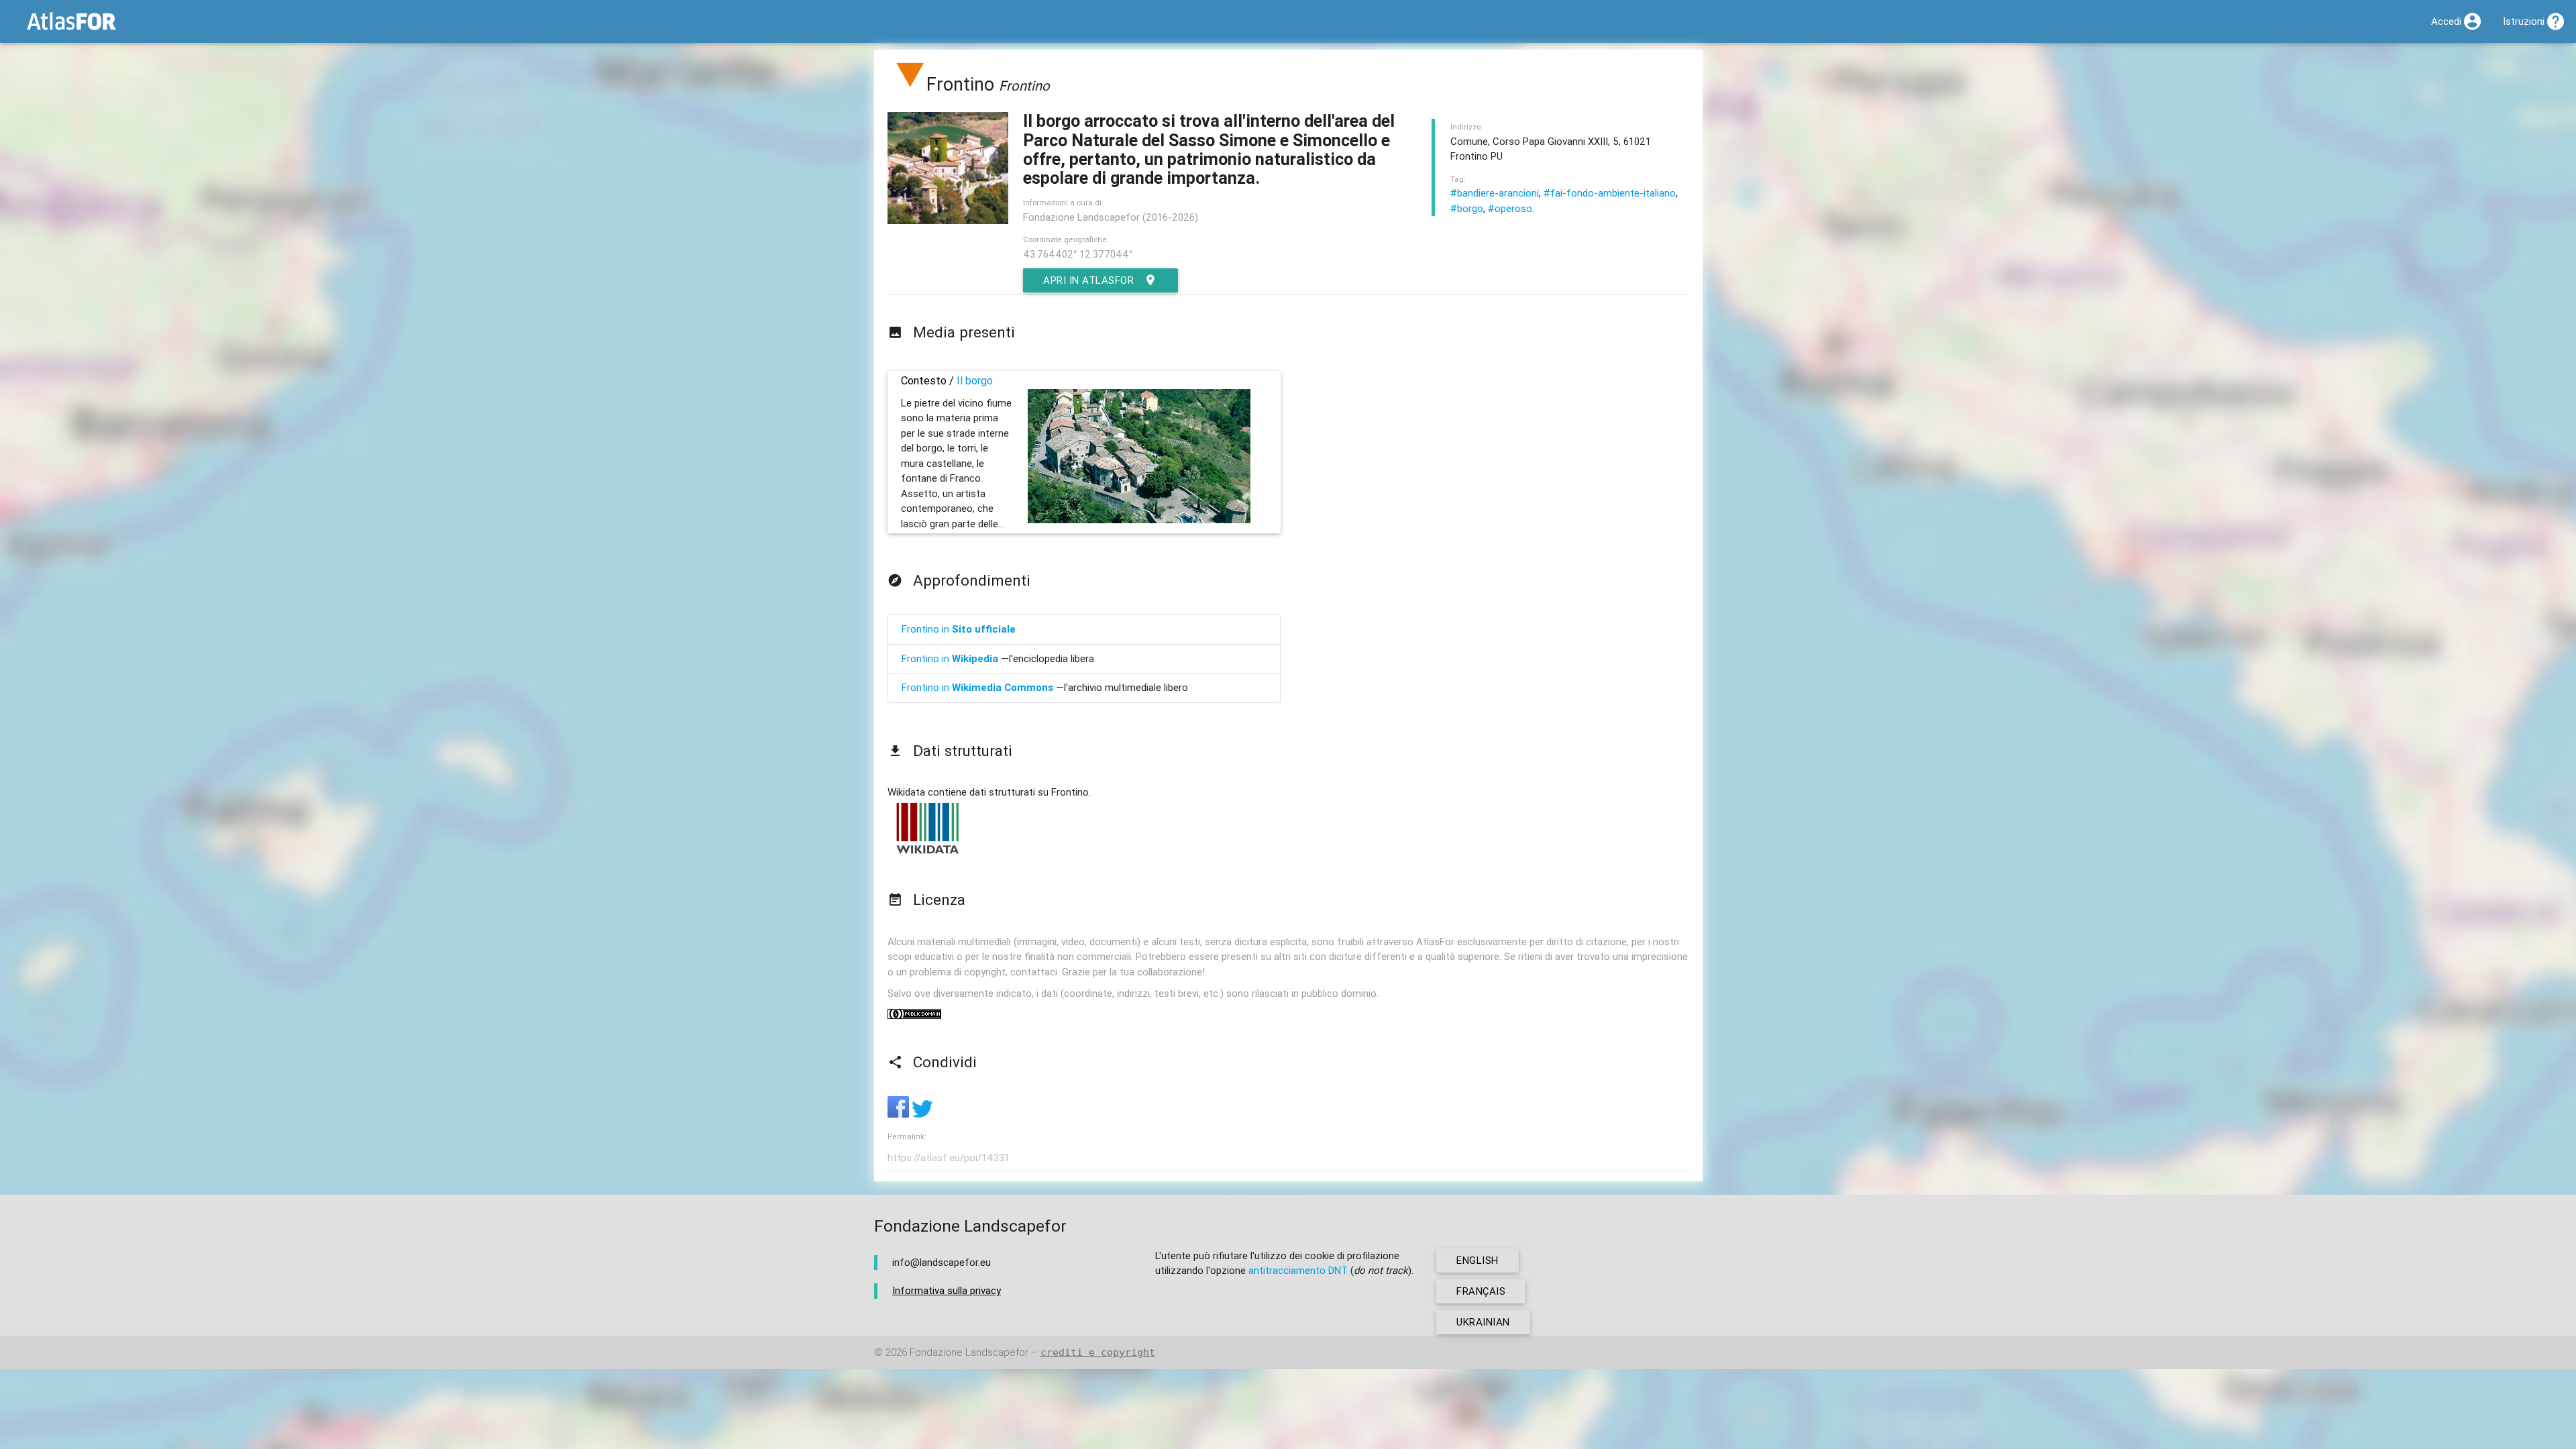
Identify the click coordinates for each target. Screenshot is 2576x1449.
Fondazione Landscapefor (969, 1352)
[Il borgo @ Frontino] (1139, 520)
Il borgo (975, 380)
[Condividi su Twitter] (922, 1114)
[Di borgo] (910, 84)
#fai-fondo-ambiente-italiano (1610, 193)
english (1478, 1260)
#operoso (1510, 208)
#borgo (1467, 208)
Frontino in (959, 629)
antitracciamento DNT (1298, 1270)
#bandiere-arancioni (1495, 193)
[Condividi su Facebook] (900, 1114)
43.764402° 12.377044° (1078, 254)
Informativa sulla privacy (947, 1290)
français (1481, 1291)
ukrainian (1483, 1322)
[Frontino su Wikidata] (928, 853)
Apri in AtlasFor (1088, 280)
